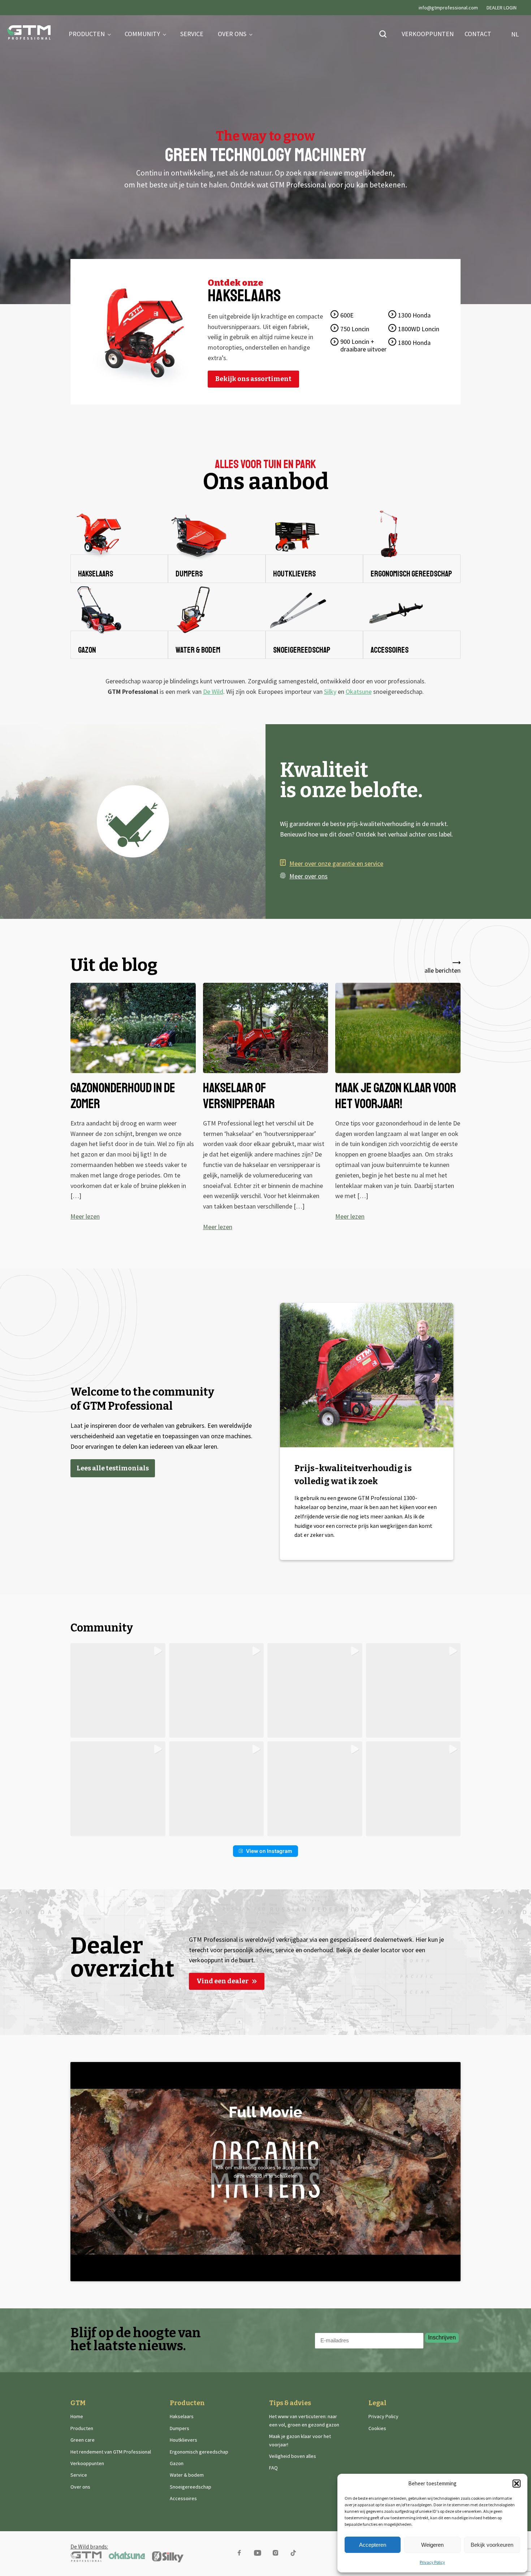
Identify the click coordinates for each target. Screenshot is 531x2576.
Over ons (232, 34)
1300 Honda (414, 315)
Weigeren (432, 2545)
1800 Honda (414, 343)
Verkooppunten (87, 2463)
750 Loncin (355, 329)
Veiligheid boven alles (293, 2456)
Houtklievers (184, 2440)
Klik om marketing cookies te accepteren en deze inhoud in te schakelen (265, 2172)
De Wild (213, 691)
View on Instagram (269, 1851)
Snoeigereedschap (191, 2487)
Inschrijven (442, 2337)
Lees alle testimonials (113, 1468)
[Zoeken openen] (383, 34)
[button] (517, 2484)
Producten (87, 34)
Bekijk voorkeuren (492, 2545)
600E (347, 315)
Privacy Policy (432, 2562)
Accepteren (373, 2545)
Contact (478, 34)
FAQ (273, 2468)
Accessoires (183, 2498)
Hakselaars (182, 2416)
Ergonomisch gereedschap (199, 2452)
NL (513, 34)
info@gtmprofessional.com (448, 8)
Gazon (177, 2463)
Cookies (377, 2428)
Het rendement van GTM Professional (111, 2452)
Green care (83, 2440)
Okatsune (359, 691)
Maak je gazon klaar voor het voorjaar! (300, 2440)
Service (192, 34)
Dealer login (502, 8)
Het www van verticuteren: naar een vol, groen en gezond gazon (304, 2420)
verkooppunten (428, 34)
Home (77, 2416)
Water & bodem (187, 2475)
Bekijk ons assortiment (253, 379)
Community (142, 34)
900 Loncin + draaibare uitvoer (363, 345)
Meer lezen (85, 1216)
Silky (330, 691)
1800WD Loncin (419, 329)
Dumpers (180, 2428)
